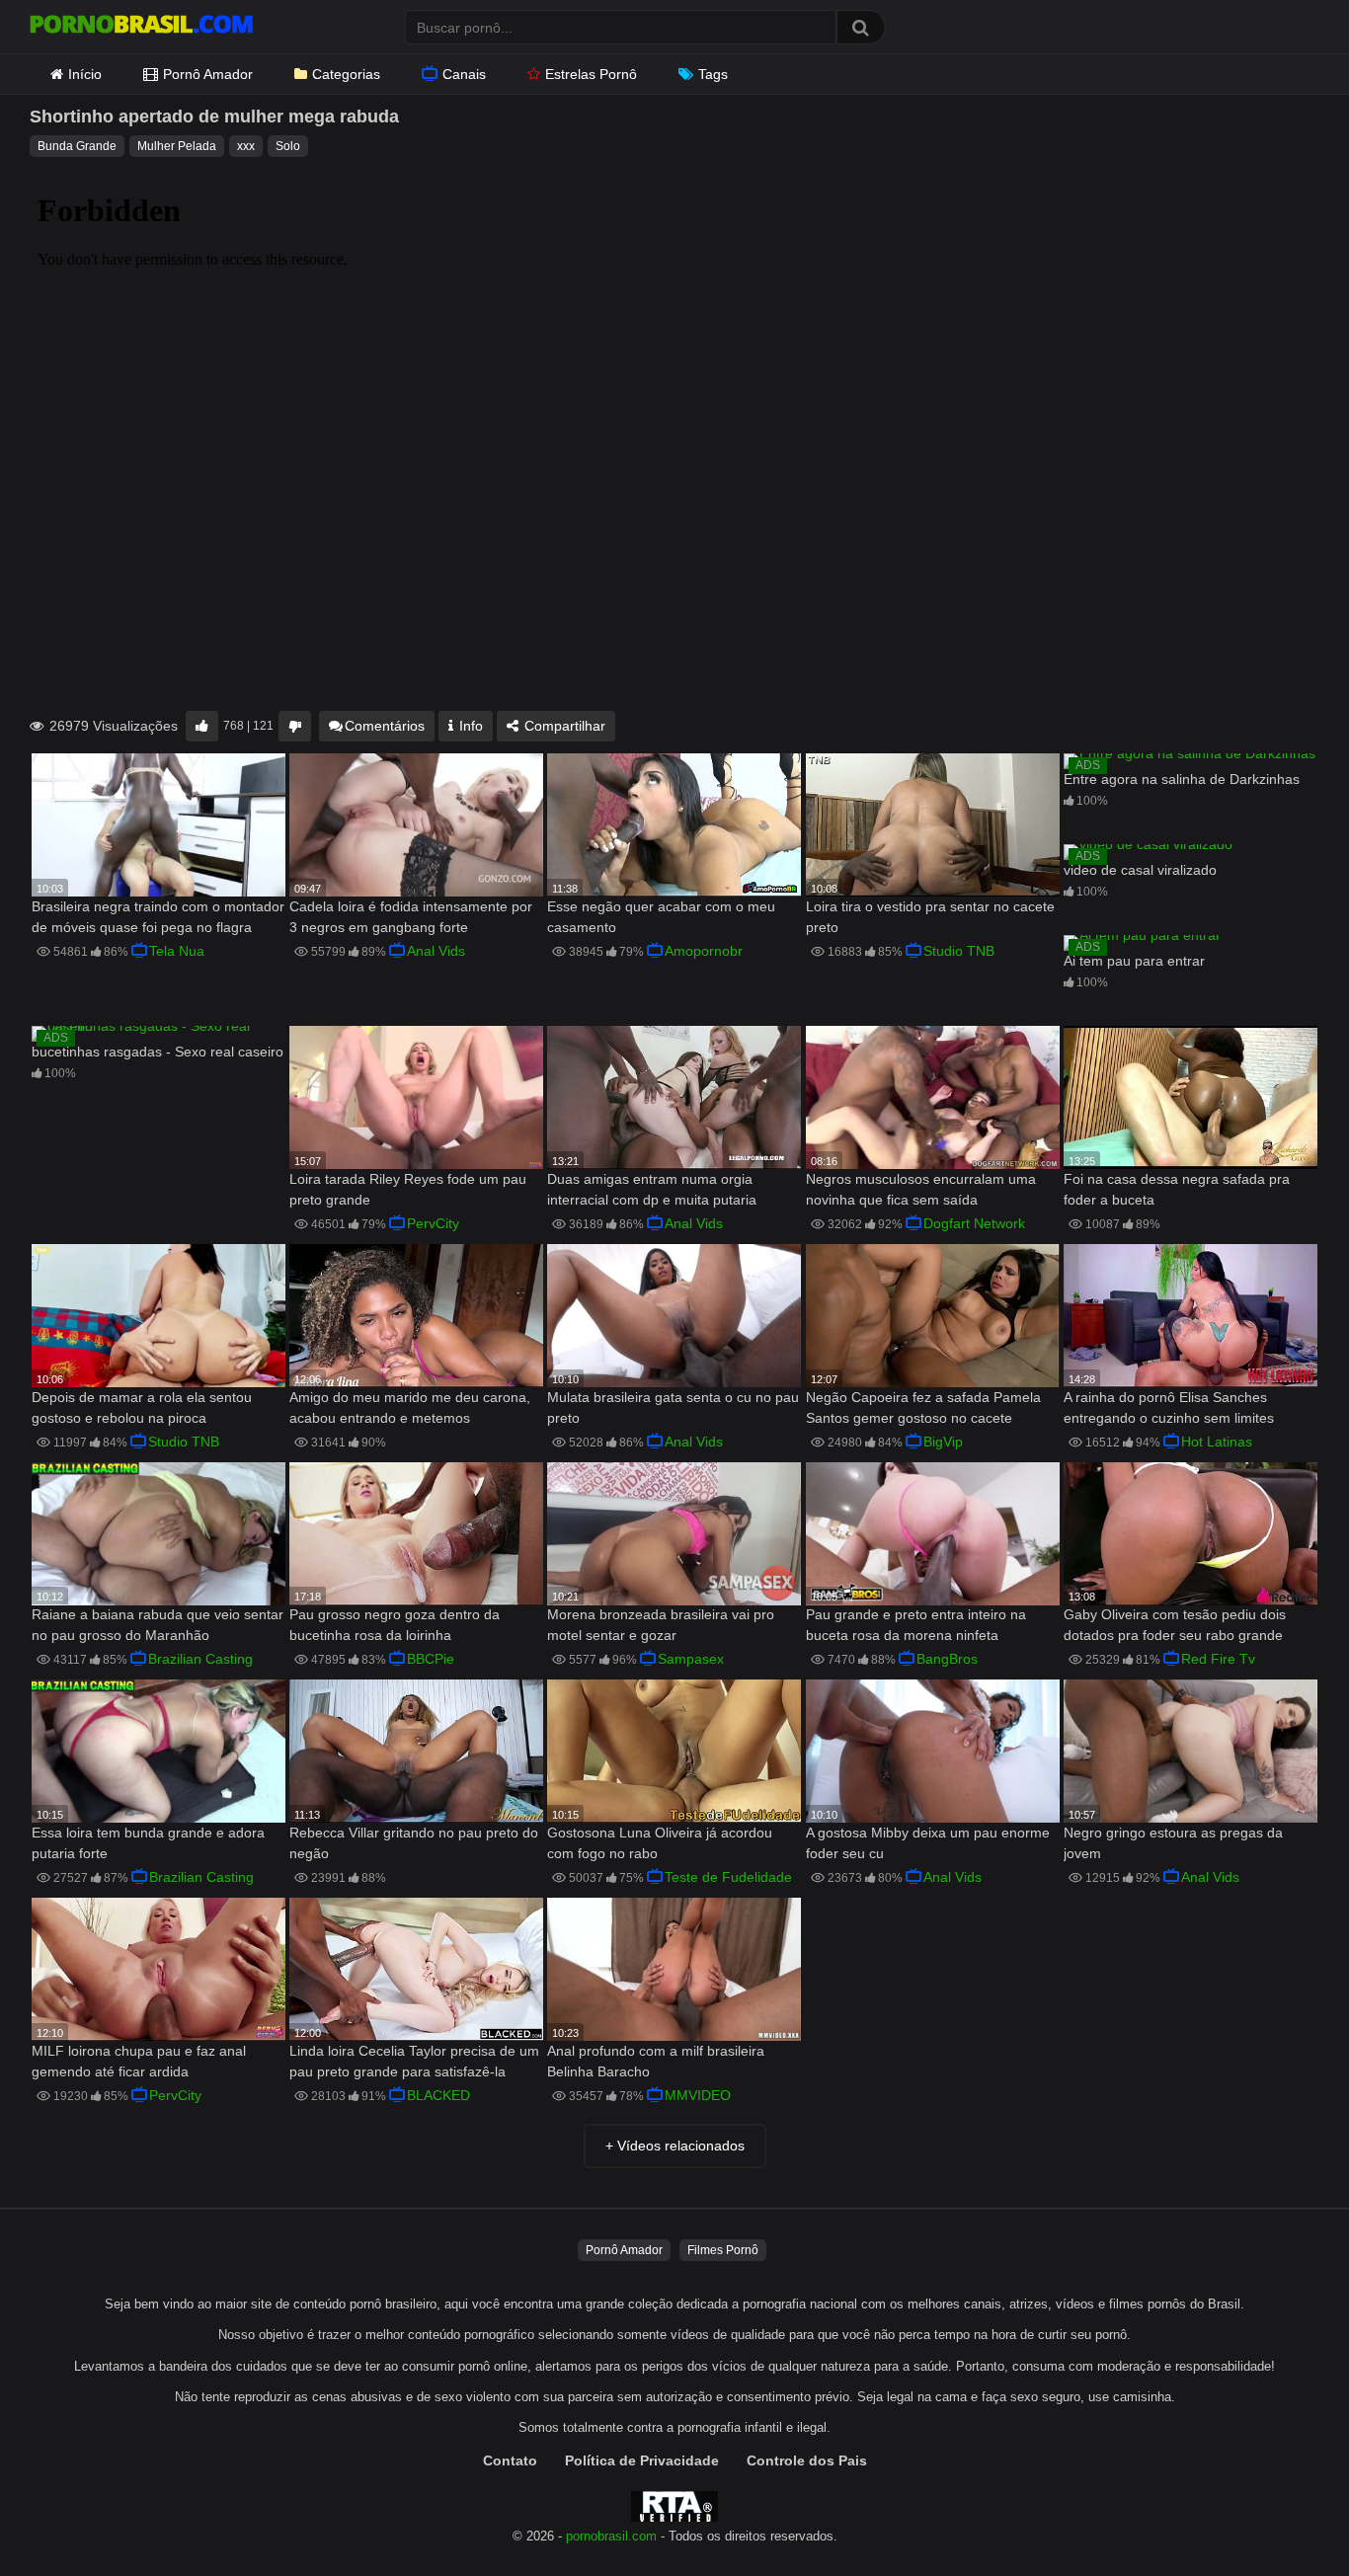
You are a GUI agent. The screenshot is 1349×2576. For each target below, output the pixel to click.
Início (85, 74)
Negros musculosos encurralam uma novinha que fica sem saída (921, 1189)
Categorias (346, 74)
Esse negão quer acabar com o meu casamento (661, 917)
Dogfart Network (974, 1223)
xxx (246, 146)
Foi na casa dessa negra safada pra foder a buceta (1177, 1189)
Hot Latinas (1217, 1442)
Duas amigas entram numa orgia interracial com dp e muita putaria (652, 1189)
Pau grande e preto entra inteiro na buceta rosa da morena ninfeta (916, 1625)
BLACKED (438, 2095)
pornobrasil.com (611, 2537)
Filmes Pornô (723, 2250)
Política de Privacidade (642, 2460)
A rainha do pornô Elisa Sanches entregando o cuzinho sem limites (1169, 1407)
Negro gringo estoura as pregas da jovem (1173, 1843)
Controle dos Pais (807, 2460)
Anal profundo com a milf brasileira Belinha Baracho (656, 2061)
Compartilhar (563, 726)
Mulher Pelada (177, 146)
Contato (510, 2460)
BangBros (947, 1659)
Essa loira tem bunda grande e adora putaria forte (148, 1843)
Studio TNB (959, 951)
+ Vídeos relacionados (675, 2146)
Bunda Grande (77, 146)
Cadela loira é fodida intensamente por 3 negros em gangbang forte (411, 917)
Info (469, 726)
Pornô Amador (208, 74)
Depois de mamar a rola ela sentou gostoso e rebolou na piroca (142, 1407)
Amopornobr (704, 951)
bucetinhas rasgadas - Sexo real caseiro (158, 1052)
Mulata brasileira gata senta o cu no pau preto (673, 1407)
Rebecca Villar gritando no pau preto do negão (414, 1843)
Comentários (385, 726)
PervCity (433, 1223)
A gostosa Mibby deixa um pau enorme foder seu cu (928, 1843)
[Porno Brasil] (141, 27)
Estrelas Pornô (591, 74)
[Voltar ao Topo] (1283, 2516)
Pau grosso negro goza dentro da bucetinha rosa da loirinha (395, 1625)
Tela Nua (177, 951)
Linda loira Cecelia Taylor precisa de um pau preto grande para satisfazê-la (414, 2061)
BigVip (943, 1442)
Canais (464, 74)
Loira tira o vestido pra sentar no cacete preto (930, 917)
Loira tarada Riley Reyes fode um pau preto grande (408, 1189)
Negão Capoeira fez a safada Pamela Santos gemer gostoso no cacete (923, 1407)
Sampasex (691, 1659)
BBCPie (431, 1659)
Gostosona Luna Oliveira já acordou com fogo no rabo (660, 1843)
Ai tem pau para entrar (1134, 961)
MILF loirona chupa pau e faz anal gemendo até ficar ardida (139, 2061)
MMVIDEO (698, 2095)
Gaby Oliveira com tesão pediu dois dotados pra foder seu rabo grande (1175, 1625)
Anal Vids (436, 951)
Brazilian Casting (200, 1659)
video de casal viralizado (1140, 870)
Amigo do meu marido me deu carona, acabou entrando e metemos (410, 1407)
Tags (713, 74)
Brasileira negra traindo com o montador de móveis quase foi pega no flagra (158, 917)
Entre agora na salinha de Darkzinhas (1182, 779)
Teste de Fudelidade (728, 1877)
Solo (288, 146)
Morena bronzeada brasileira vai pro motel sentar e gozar (661, 1625)
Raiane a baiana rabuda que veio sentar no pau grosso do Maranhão (158, 1625)
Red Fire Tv (1218, 1659)
